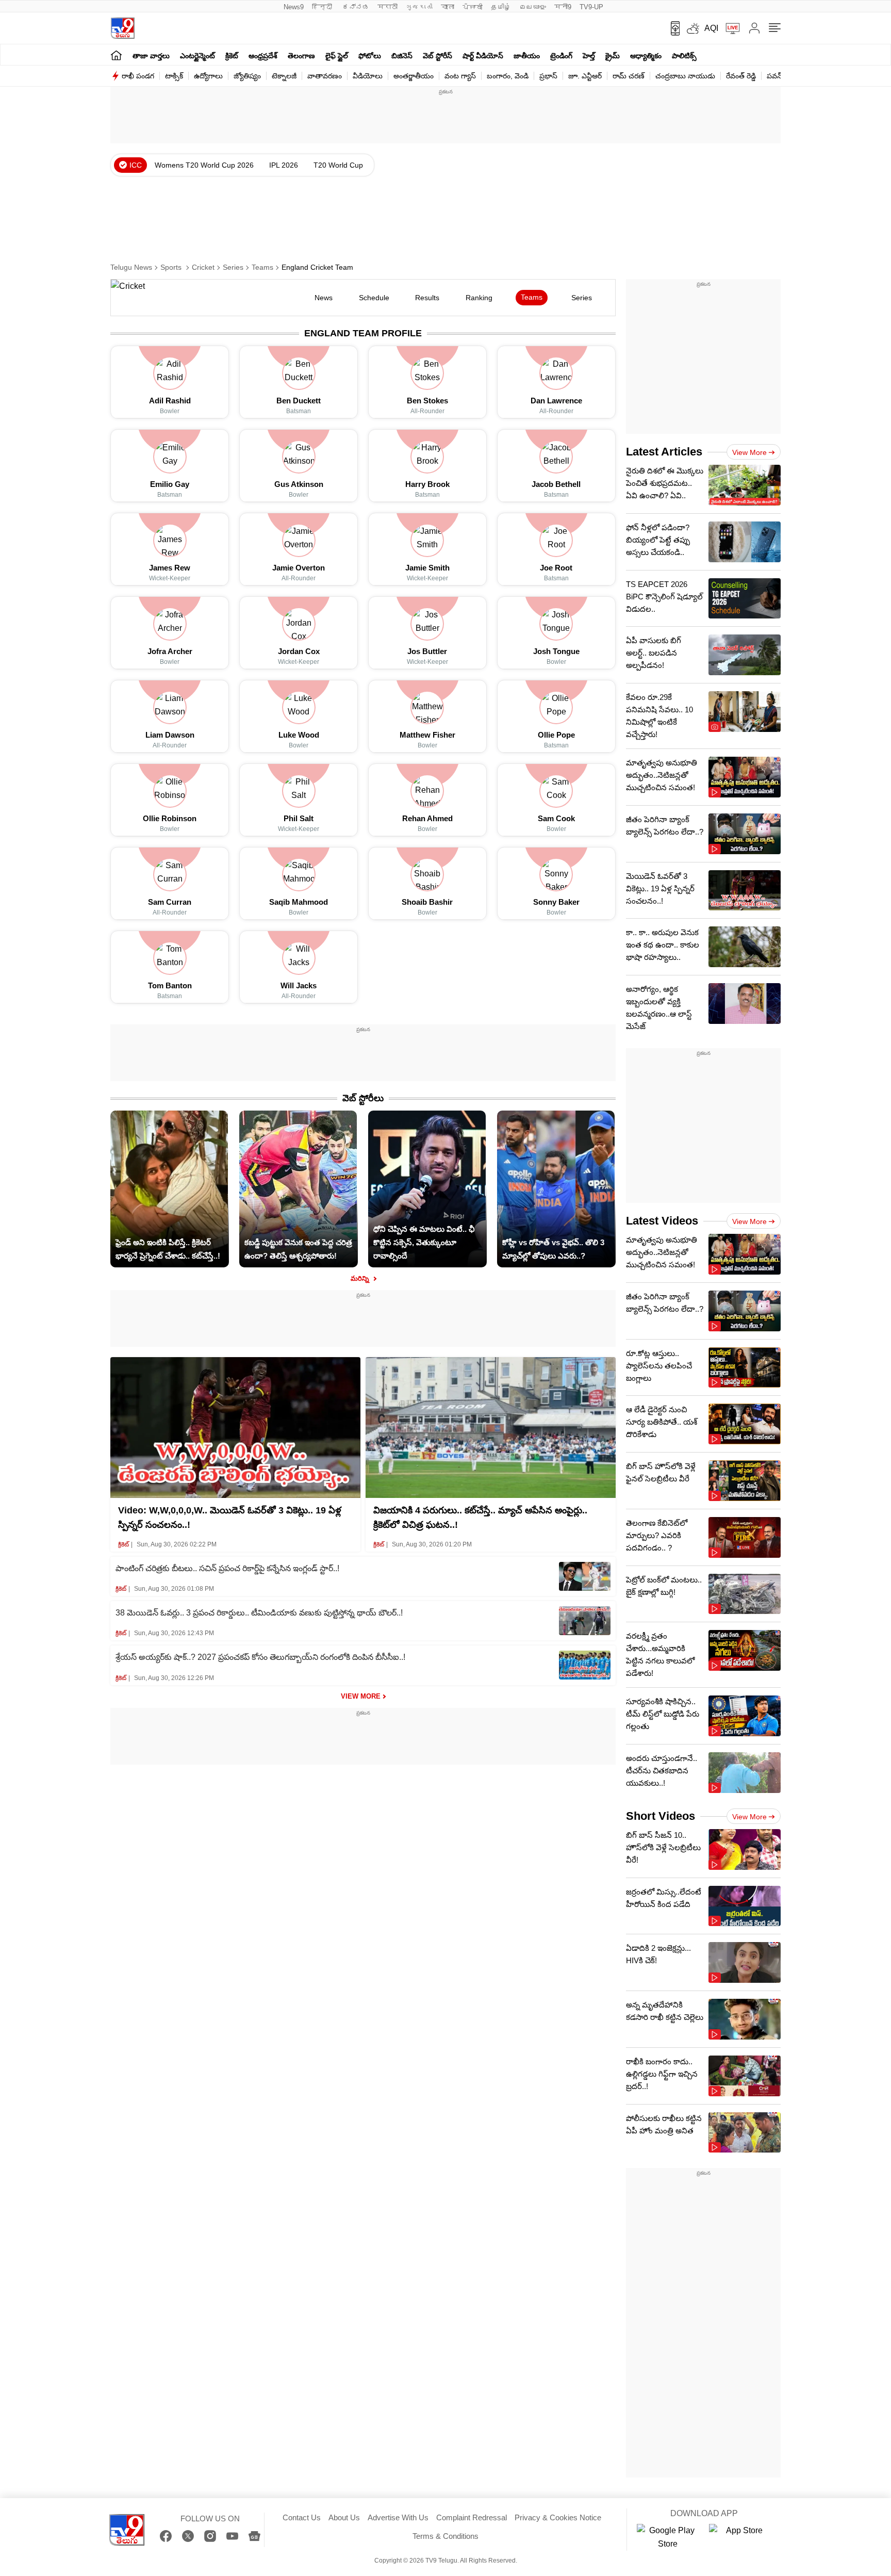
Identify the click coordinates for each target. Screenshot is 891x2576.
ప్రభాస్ (548, 76)
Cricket (203, 267)
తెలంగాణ (301, 56)
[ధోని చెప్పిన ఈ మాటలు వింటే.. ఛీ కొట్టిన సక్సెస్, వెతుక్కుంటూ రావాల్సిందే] (427, 1117)
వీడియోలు (368, 76)
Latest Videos (662, 1221)
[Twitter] (188, 2536)
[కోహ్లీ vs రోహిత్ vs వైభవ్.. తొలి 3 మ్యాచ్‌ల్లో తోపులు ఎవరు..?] (556, 1117)
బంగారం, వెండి (508, 76)
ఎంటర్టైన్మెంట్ (197, 56)
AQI (711, 28)
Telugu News (131, 267)
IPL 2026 (284, 165)
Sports (172, 267)
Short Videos (661, 1816)
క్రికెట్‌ (123, 1544)
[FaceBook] (166, 2536)
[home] (116, 55)
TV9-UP (591, 7)
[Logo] (122, 28)
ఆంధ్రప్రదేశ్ (263, 56)
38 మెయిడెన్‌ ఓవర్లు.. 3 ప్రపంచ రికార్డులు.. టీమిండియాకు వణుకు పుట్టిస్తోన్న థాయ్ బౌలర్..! (259, 1613)
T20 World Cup (338, 165)
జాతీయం (527, 56)
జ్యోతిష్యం (247, 76)
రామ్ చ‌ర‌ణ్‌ (629, 76)
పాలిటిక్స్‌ (684, 56)
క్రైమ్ (613, 56)
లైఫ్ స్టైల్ (337, 56)
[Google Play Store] (668, 2537)
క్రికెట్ (232, 56)
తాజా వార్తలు (151, 56)
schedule (374, 298)
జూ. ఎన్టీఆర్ (585, 76)
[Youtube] (232, 2536)
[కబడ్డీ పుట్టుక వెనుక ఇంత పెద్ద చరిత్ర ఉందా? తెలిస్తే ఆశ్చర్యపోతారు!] (298, 1117)
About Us (344, 2517)
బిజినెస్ (402, 56)
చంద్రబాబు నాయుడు (685, 76)
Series (233, 267)
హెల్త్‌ (589, 56)
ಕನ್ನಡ (356, 7)
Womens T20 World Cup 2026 (204, 165)
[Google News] (254, 2536)
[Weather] (692, 28)
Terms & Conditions (445, 2536)
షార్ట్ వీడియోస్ (483, 56)
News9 (294, 7)
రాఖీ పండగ (138, 76)
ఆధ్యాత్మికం (646, 56)
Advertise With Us (398, 2517)
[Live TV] (729, 28)
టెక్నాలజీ (284, 76)
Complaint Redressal (472, 2517)
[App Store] (740, 2537)
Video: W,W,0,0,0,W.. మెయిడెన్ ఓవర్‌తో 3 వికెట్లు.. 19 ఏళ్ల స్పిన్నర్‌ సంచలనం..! (230, 1518)
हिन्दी (323, 7)
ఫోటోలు (370, 56)
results (427, 298)
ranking (479, 298)
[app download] (672, 28)
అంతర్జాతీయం (414, 76)
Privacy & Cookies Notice (558, 2517)
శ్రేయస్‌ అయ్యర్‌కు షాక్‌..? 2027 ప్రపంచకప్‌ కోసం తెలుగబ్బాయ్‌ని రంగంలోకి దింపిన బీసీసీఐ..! (260, 1657)
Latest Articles (664, 452)
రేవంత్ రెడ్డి (741, 76)
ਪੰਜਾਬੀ (473, 7)
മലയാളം (533, 7)
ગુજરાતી (419, 7)
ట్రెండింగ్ (561, 56)
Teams (262, 267)
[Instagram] (210, 2536)
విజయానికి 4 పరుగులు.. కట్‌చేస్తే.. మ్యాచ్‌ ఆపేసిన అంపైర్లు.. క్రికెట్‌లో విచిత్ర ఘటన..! (480, 1518)
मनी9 (563, 7)
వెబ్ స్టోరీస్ (438, 56)
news (324, 298)
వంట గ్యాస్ (460, 76)
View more (749, 452)
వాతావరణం (325, 76)
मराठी (387, 7)
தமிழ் (501, 7)
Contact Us (302, 2517)
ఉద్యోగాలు (208, 76)
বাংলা (448, 7)
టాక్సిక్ (174, 76)
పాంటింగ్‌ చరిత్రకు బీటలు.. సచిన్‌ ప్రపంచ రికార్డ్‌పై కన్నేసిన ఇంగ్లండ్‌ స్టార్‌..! (227, 1568)
